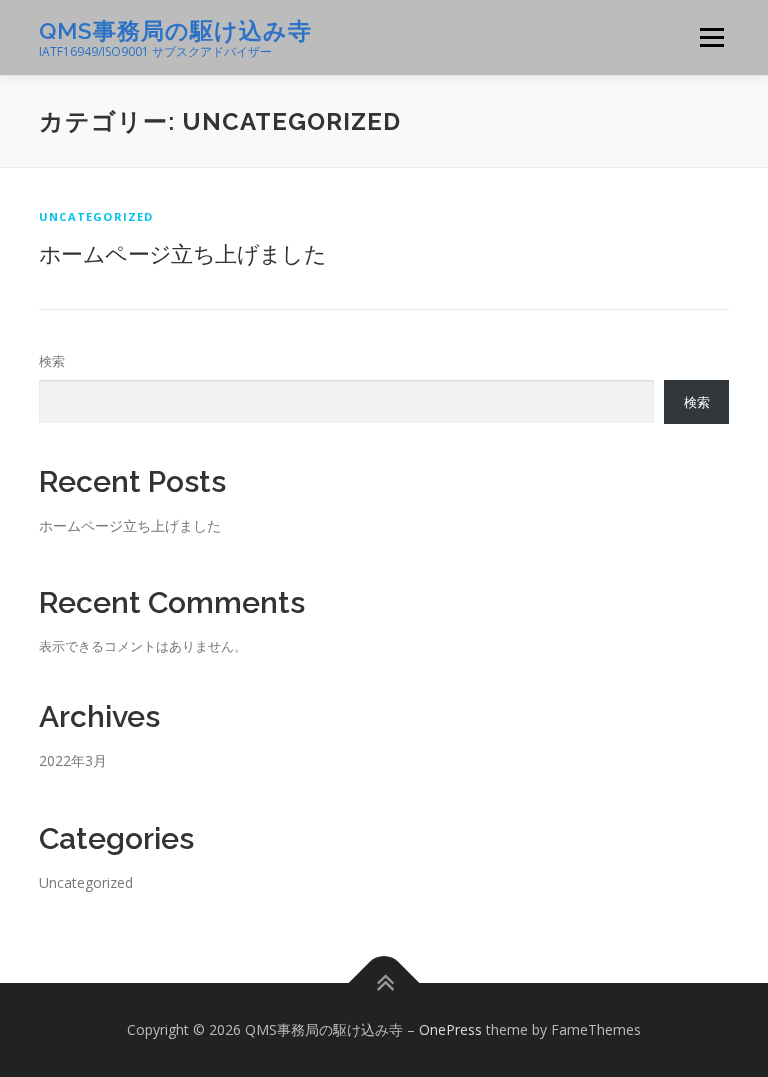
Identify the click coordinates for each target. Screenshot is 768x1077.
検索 (52, 361)
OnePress (450, 1029)
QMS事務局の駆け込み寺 (175, 30)
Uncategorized (96, 216)
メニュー (711, 37)
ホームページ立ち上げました (182, 253)
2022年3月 (73, 760)
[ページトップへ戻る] (384, 982)
